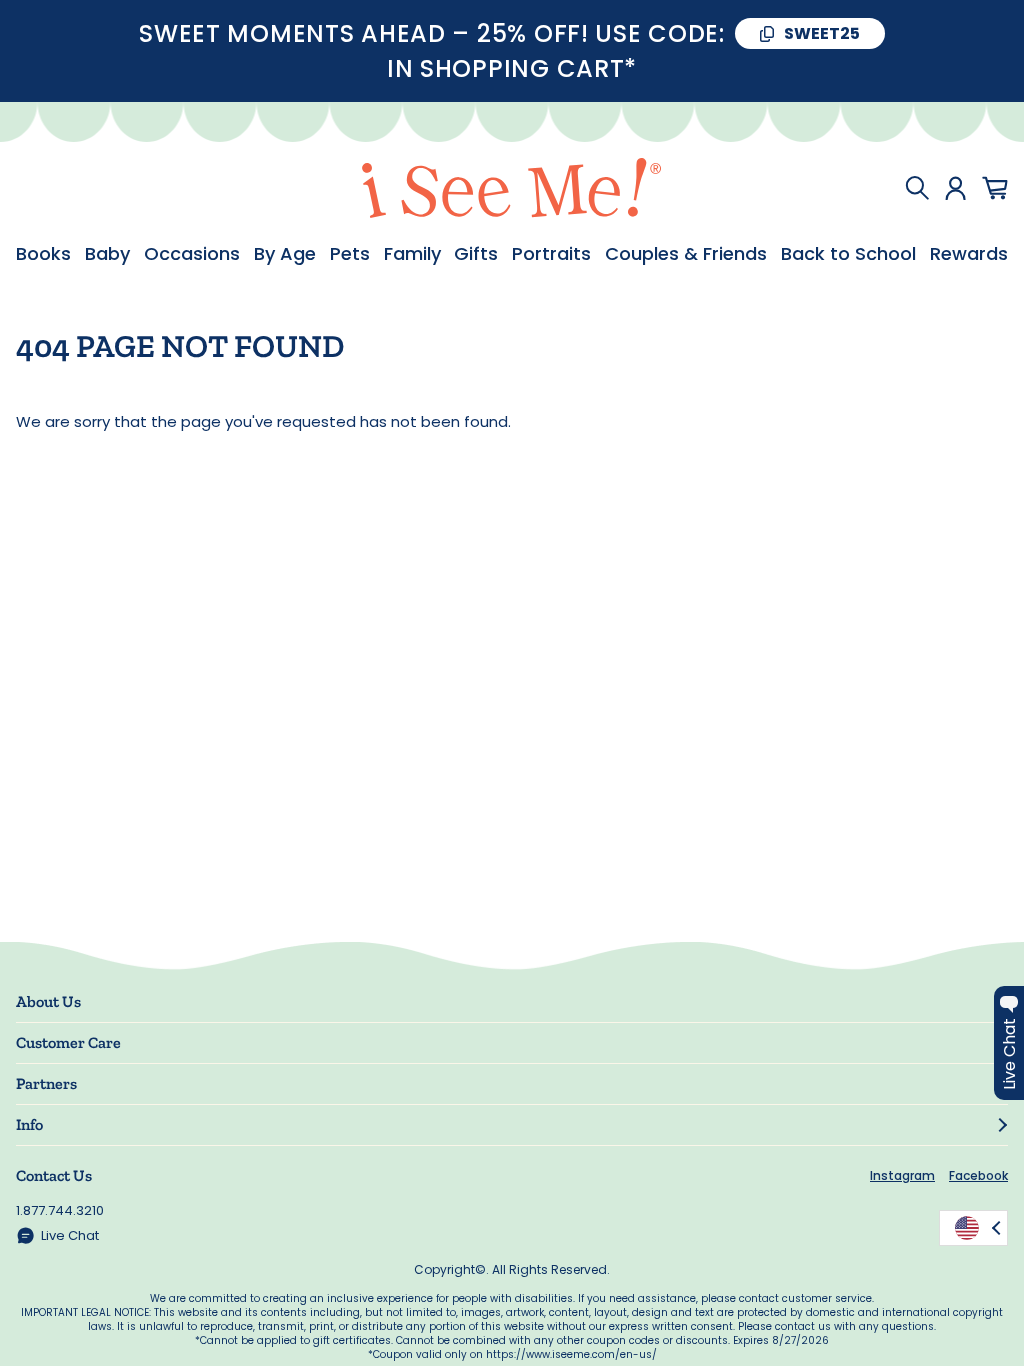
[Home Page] (512, 188)
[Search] (917, 188)
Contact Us (54, 1175)
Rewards (969, 254)
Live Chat (70, 1235)
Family (412, 254)
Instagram (902, 1175)
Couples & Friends (686, 254)
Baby (107, 254)
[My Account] (955, 188)
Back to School (848, 254)
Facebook (978, 1175)
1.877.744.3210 (60, 1210)
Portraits (551, 254)
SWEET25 (822, 33)
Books (43, 254)
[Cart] (995, 188)
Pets (350, 254)
